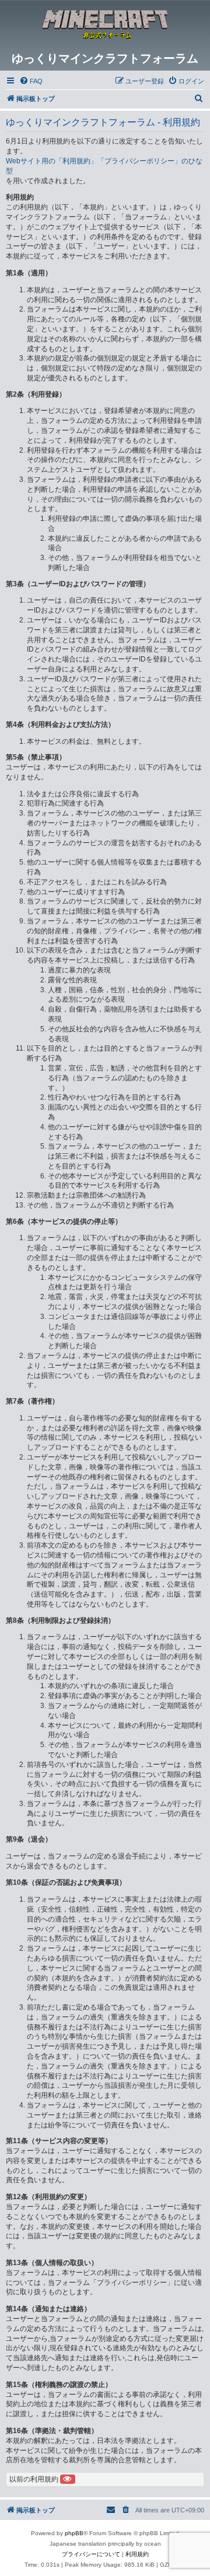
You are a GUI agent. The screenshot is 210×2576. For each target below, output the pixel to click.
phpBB (74, 2533)
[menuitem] (31, 81)
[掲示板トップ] (105, 26)
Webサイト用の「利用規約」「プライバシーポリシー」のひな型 (104, 166)
